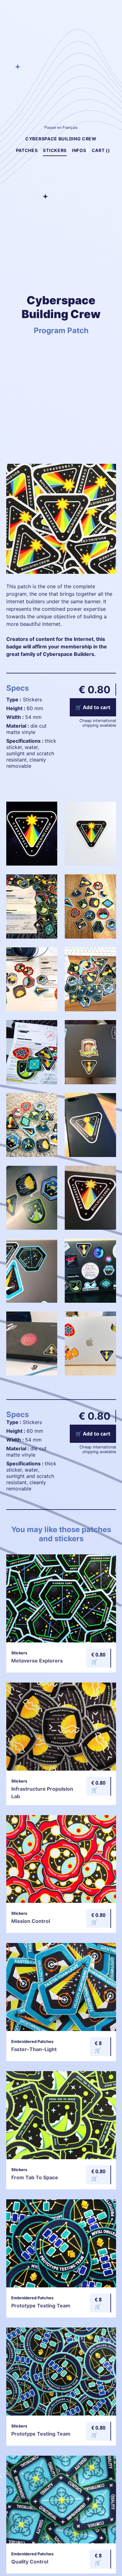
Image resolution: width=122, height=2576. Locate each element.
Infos (79, 150)
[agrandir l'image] (32, 864)
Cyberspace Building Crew (61, 139)
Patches (27, 150)
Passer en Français (61, 127)
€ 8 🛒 (98, 2047)
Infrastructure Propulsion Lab (42, 1789)
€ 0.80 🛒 (98, 1658)
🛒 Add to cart (93, 707)
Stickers (55, 150)
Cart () (101, 150)
